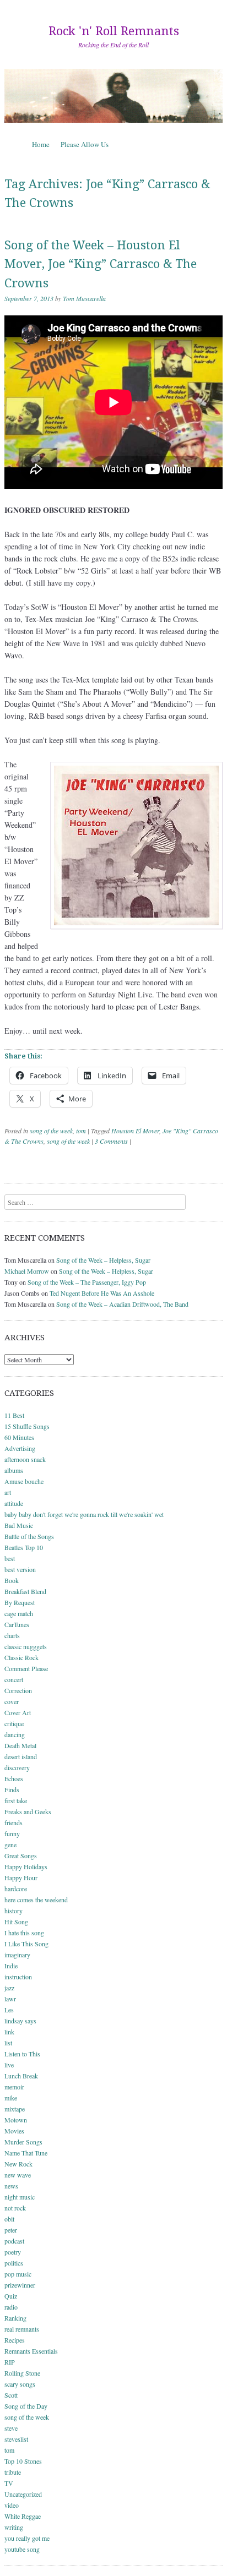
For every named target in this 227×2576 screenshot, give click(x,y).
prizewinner (20, 2285)
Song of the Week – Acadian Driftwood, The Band (122, 1304)
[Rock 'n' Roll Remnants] (113, 95)
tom (81, 1131)
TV (9, 2483)
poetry (13, 2252)
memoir (14, 2087)
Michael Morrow (27, 1271)
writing (14, 2527)
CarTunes (17, 1624)
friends (13, 1822)
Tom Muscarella (84, 298)
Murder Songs (23, 2142)
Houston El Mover (135, 1131)
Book (12, 1580)
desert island (21, 1756)
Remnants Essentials (31, 2351)
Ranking (15, 2318)
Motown (16, 2120)
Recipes (15, 2340)
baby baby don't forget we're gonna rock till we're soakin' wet (84, 1514)
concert (14, 1679)
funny (12, 1833)
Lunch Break (21, 2076)
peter (11, 2230)
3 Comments (111, 1141)
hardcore (16, 1889)
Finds (12, 1789)
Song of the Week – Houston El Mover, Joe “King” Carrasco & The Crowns (101, 264)
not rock (15, 2208)
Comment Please (26, 1668)
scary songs (20, 2384)
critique (14, 1723)
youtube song (22, 2549)
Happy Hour (21, 1878)
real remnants (22, 2329)
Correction (18, 1690)
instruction (18, 1977)
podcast (14, 2241)
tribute (13, 2472)
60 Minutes (19, 1437)
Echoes (14, 1778)
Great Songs (21, 1855)
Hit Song (16, 1922)
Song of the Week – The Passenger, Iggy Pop (87, 1282)
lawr (10, 1999)
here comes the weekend (36, 1900)
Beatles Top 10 (24, 1547)
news (11, 2186)
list (8, 2043)
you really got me (27, 2538)
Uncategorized (23, 2494)
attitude (14, 1503)
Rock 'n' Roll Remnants (114, 31)
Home (41, 144)
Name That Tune (26, 2153)
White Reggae (23, 2516)
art (8, 1492)
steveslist (16, 2439)
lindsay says (20, 2021)
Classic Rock (21, 1657)
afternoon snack (25, 1459)
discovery (17, 1767)
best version (20, 1569)
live (9, 2065)
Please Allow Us (85, 144)
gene (10, 1844)
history (13, 1911)
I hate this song (24, 1933)
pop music (18, 2274)
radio (11, 2307)
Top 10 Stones (23, 2461)
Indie (11, 1966)
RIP (10, 2362)
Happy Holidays (26, 1866)
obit (9, 2219)
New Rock (18, 2164)
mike (11, 2098)
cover (12, 1701)
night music (20, 2197)
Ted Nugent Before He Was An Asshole (102, 1293)
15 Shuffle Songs (27, 1426)
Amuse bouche (24, 1481)
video (12, 2505)
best (10, 1558)
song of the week (51, 1131)
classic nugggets (26, 1646)
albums (14, 1470)
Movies (14, 2131)
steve (11, 2428)
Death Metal (20, 1745)
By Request (20, 1602)
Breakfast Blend (25, 1591)
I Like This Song (26, 1944)
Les (9, 2010)
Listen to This (22, 2054)
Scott (11, 2395)
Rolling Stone (22, 2373)
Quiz (11, 2296)
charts (12, 1635)
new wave (18, 2175)
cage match (19, 1613)
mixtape (15, 2109)
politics (14, 2263)
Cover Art (18, 1712)
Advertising (20, 1448)
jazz (9, 1988)
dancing (15, 1734)
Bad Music (19, 1525)
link (9, 2032)
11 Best (14, 1415)
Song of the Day (26, 2406)
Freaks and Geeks (28, 1811)
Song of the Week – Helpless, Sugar (103, 1260)
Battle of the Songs (29, 1536)
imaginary (17, 1955)
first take (16, 1800)
